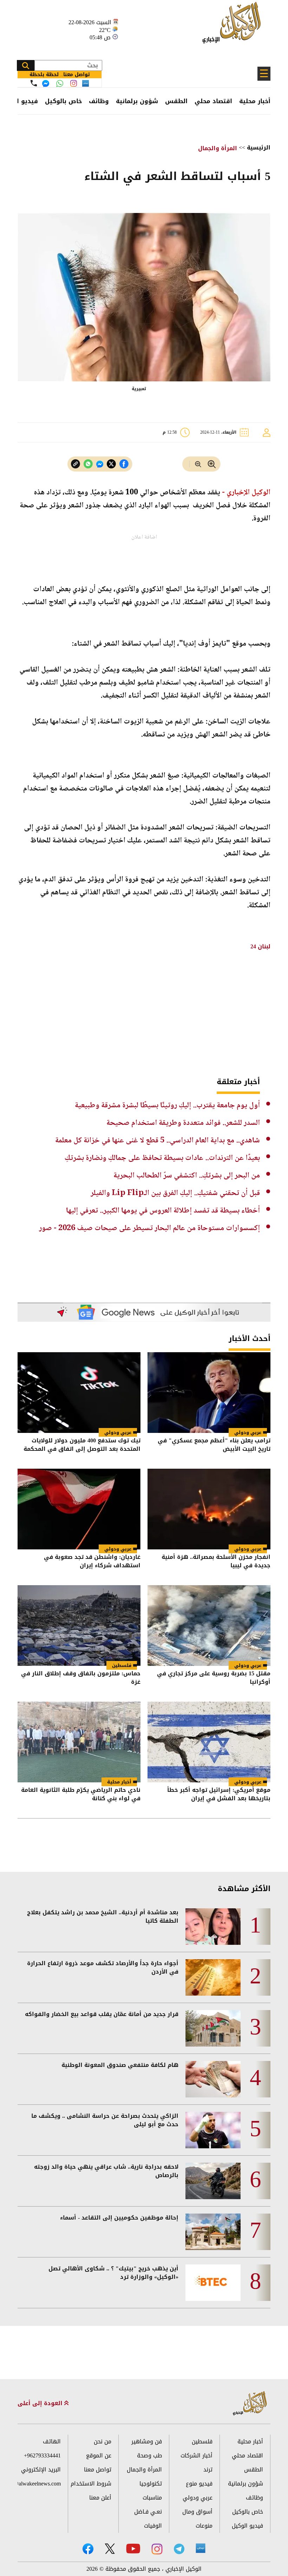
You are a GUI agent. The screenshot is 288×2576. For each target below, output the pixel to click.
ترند (208, 2470)
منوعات (204, 2526)
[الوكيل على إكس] (110, 2549)
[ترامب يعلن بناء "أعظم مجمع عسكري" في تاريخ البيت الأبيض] (209, 1393)
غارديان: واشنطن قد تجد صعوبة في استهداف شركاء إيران (92, 1562)
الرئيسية (259, 148)
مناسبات (152, 2498)
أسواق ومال (197, 2512)
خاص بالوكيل (63, 101)
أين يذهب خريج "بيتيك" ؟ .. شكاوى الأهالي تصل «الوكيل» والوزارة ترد (113, 2273)
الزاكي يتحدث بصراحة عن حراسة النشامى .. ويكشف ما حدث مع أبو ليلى (105, 2120)
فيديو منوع (199, 2484)
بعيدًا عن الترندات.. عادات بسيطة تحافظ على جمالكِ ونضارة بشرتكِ (162, 1158)
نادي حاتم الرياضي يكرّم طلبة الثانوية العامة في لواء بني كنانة (81, 1795)
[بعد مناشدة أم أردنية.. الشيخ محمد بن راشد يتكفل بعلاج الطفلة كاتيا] (213, 1927)
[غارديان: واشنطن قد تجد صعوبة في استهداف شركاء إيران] (79, 1509)
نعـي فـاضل (148, 2512)
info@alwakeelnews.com (39, 2484)
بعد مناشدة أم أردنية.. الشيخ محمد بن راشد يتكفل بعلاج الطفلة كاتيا (103, 1917)
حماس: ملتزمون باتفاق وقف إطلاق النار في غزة (81, 1678)
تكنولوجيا (151, 2484)
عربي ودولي (248, 1432)
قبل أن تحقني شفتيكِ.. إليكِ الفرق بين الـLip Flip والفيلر (175, 1193)
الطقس (176, 101)
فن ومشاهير (147, 2441)
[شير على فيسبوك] (124, 464)
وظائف (99, 101)
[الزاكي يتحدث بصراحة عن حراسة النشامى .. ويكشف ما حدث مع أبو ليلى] (213, 2130)
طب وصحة (149, 2455)
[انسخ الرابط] (76, 464)
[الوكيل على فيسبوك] (88, 2549)
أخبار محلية (255, 101)
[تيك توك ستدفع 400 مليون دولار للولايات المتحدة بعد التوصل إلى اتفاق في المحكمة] (79, 1393)
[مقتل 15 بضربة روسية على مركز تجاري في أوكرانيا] (209, 1626)
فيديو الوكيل (247, 2526)
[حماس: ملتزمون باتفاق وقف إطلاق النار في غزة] (79, 1626)
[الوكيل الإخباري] (233, 26)
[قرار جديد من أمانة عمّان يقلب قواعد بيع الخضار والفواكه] (213, 2028)
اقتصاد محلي (213, 101)
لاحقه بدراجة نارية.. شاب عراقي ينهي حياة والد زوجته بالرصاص (106, 2171)
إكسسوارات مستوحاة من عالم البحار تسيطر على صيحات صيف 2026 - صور (149, 1228)
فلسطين (122, 1665)
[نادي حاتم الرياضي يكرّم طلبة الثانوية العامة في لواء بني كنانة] (79, 1742)
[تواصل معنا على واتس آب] (60, 84)
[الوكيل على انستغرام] (157, 2549)
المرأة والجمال (218, 148)
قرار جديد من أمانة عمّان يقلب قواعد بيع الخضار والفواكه (102, 2014)
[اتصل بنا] (34, 83)
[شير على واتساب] (88, 464)
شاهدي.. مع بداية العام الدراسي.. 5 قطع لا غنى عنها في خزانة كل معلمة (158, 1141)
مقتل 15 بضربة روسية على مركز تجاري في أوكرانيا (214, 1678)
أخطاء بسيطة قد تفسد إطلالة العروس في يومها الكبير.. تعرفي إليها (163, 1211)
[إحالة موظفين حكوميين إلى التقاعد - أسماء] (213, 2232)
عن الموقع (99, 2455)
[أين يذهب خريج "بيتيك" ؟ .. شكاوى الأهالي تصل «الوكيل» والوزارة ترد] (213, 2283)
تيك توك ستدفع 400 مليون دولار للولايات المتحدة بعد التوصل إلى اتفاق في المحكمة (82, 1445)
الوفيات (153, 2526)
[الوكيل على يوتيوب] (133, 2548)
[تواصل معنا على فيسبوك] (46, 84)
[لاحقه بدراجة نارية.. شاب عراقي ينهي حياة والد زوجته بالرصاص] (213, 2181)
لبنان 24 (260, 946)
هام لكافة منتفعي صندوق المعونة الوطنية (120, 2065)
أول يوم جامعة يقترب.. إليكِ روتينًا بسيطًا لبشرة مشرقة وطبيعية (167, 1106)
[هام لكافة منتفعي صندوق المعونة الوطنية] (213, 2079)
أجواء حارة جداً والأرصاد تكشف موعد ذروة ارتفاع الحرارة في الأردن (103, 1968)
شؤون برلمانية (137, 101)
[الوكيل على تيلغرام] (179, 2549)
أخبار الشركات (197, 2455)
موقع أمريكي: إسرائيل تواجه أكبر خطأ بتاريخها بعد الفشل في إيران (219, 1795)
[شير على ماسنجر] (100, 464)
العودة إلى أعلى (41, 2403)
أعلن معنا (100, 2498)
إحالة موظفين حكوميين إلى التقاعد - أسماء (119, 2218)
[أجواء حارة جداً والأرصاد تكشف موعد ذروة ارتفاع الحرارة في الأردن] (213, 1977)
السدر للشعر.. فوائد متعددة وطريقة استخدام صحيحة (183, 1123)
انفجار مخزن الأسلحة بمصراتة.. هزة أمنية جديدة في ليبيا (216, 1562)
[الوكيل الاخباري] (250, 2404)
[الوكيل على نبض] (201, 2548)
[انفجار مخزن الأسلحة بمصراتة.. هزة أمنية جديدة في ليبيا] (209, 1509)
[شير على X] (111, 464)
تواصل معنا (98, 2470)
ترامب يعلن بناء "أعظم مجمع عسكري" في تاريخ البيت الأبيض (214, 1445)
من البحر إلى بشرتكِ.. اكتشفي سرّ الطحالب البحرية (187, 1176)
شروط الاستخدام (91, 2484)
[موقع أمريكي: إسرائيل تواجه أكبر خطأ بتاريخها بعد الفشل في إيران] (209, 1742)
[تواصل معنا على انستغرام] (74, 83)
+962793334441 (42, 2455)
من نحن (103, 2441)
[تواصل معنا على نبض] (86, 83)
